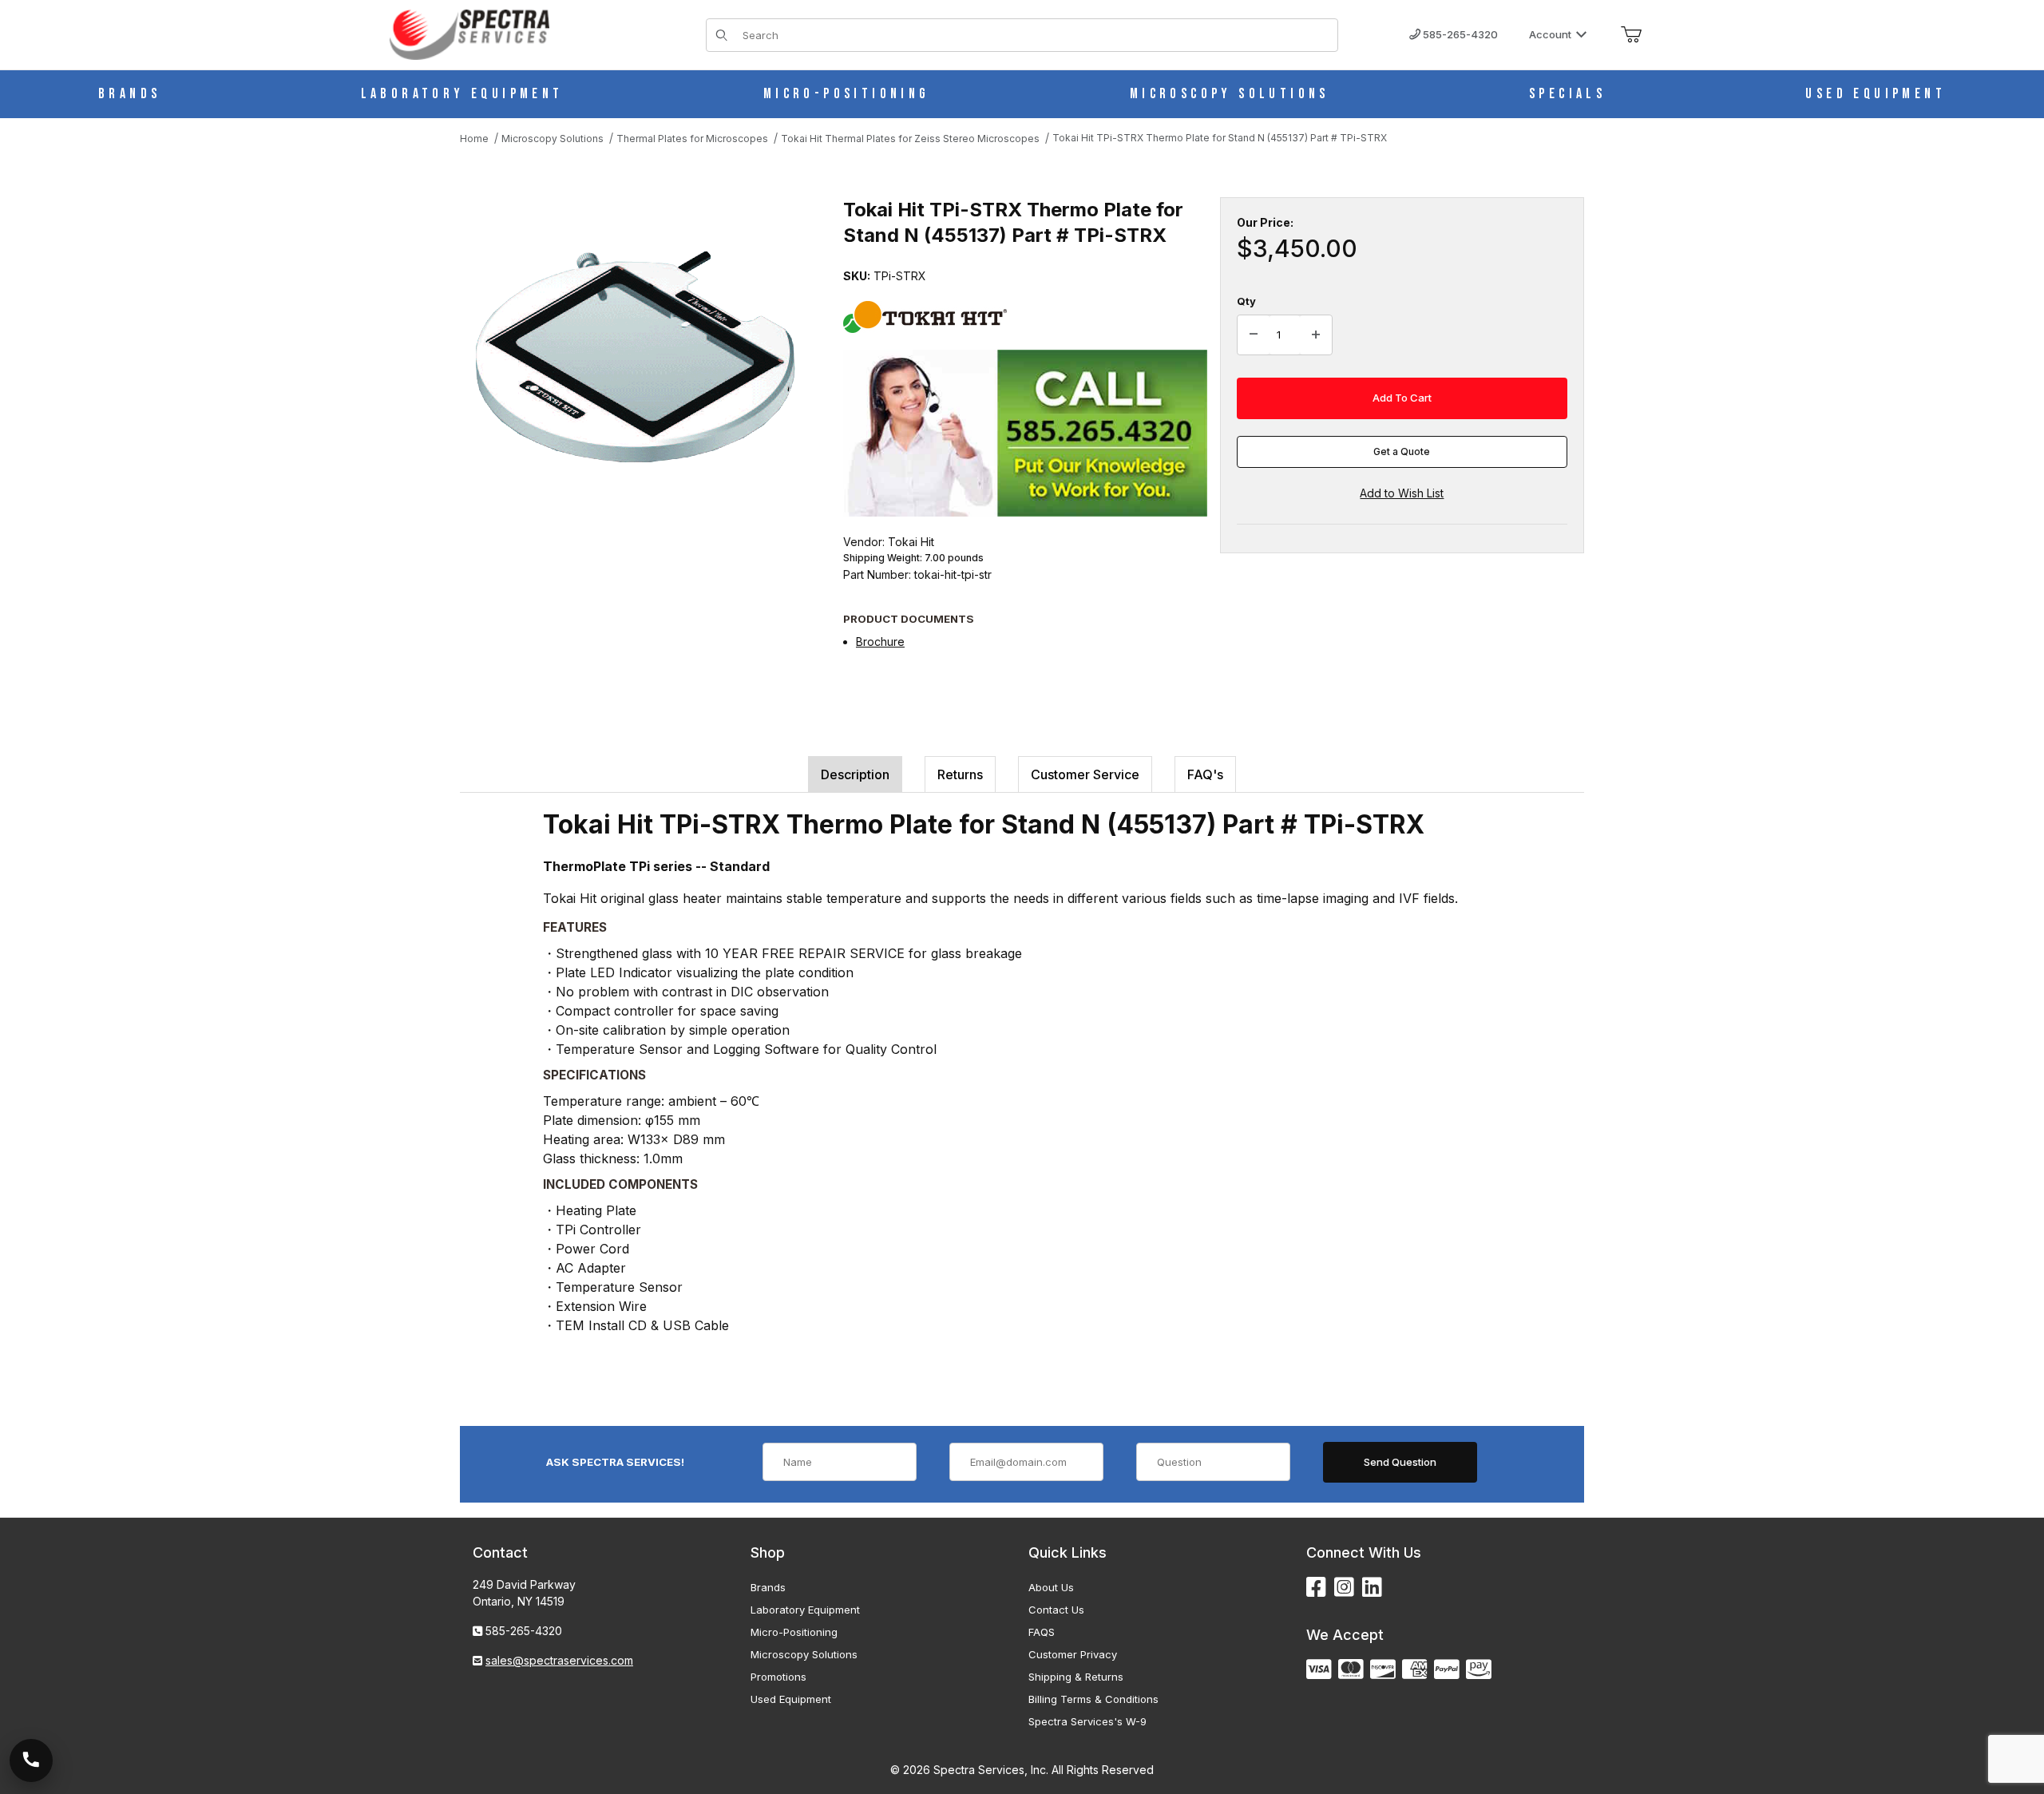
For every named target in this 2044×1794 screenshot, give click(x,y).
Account (1550, 34)
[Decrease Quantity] (1254, 335)
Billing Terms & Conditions (1093, 1699)
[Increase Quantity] (1316, 335)
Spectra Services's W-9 (1087, 1721)
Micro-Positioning (794, 1632)
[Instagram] (1344, 1588)
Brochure (880, 642)
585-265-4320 (1459, 34)
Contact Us (1056, 1610)
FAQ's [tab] (1205, 774)
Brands (768, 1587)
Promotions (778, 1677)
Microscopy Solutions (804, 1654)
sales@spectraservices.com (559, 1660)
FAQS (1042, 1632)
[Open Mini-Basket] (1631, 35)
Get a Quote (1402, 451)
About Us (1051, 1587)
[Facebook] (1316, 1588)
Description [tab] (855, 774)
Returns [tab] (960, 774)
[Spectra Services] (469, 33)
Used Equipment (791, 1699)
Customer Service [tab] (1085, 774)
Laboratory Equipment (805, 1610)
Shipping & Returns (1076, 1677)
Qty (1246, 301)
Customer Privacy (1073, 1654)
